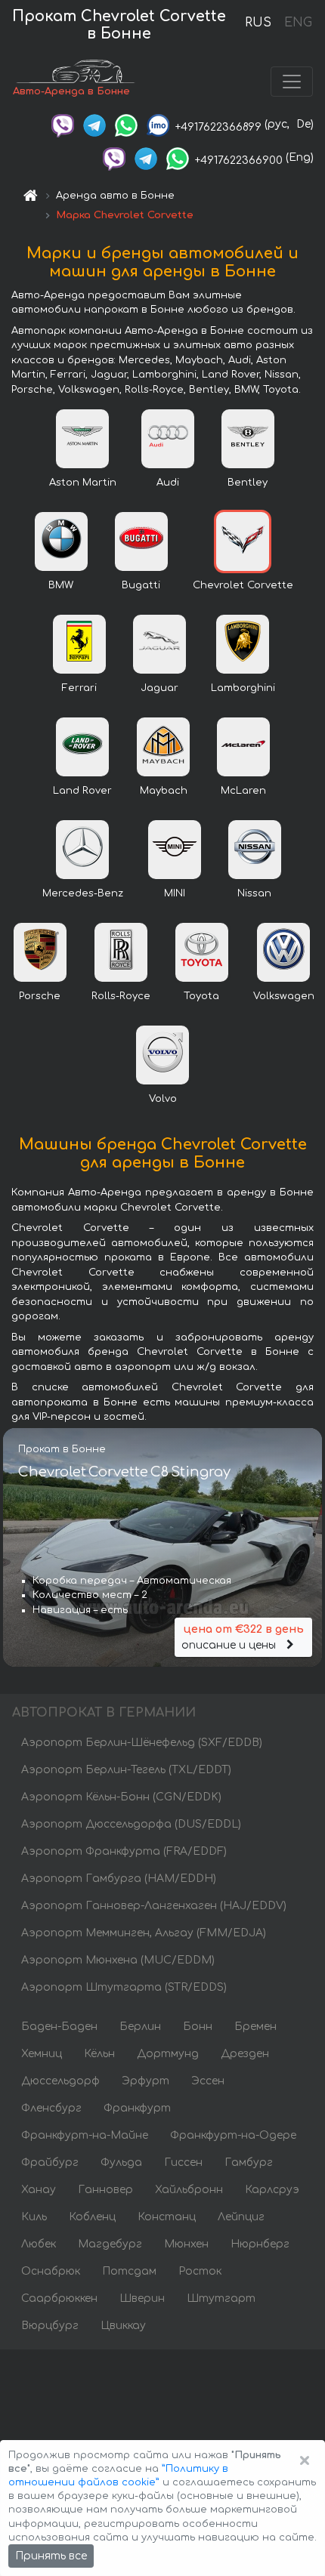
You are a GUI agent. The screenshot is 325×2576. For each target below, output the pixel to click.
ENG (298, 23)
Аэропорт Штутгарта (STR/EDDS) (124, 1987)
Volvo (163, 1099)
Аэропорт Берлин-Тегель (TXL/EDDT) (126, 1770)
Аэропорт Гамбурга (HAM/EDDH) (119, 1879)
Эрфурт (145, 2081)
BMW (61, 585)
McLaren (243, 791)
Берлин (140, 2027)
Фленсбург (51, 2108)
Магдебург (110, 2244)
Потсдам (129, 2271)
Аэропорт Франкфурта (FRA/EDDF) (124, 1851)
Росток (200, 2271)
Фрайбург (50, 2163)
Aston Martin (83, 483)
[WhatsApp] (126, 124)
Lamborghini (243, 688)
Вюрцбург (50, 2326)
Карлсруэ (272, 2190)
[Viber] (63, 124)
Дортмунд (168, 2054)
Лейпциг (241, 2217)
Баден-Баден (59, 2027)
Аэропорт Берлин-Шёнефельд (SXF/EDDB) (142, 1743)
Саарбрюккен (59, 2298)
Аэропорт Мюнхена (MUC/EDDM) (118, 1960)
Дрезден (245, 2054)
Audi (168, 483)
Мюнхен (186, 2244)
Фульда (121, 2163)
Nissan (254, 893)
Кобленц (92, 2217)
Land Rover (82, 791)
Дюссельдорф (60, 2081)
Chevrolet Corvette (243, 585)
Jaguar (159, 688)
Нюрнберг (260, 2244)
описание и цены (242, 1637)
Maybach (164, 791)
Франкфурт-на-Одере (233, 2135)
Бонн (198, 2027)
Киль (34, 2217)
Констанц (167, 2217)
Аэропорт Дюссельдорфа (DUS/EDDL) (131, 1824)
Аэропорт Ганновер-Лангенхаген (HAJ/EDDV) (154, 1906)
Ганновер (105, 2190)
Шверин (142, 2298)
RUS (258, 23)
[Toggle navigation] (292, 82)
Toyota (201, 996)
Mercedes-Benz (83, 893)
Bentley (248, 483)
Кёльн (99, 2054)
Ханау (39, 2190)
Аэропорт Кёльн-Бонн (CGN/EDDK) (121, 1797)
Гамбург (249, 2163)
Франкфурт (137, 2108)
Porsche (40, 996)
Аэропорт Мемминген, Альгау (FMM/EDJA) (144, 1933)
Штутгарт (221, 2298)
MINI (175, 893)
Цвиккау (123, 2326)
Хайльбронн (189, 2190)
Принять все (51, 2556)
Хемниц (42, 2054)
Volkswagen (284, 996)
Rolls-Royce (121, 996)
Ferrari (79, 688)
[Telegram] (94, 124)
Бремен (255, 2027)
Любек (39, 2244)
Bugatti (141, 585)
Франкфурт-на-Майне (85, 2135)
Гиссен (183, 2163)
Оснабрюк (51, 2271)
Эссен (208, 2081)
